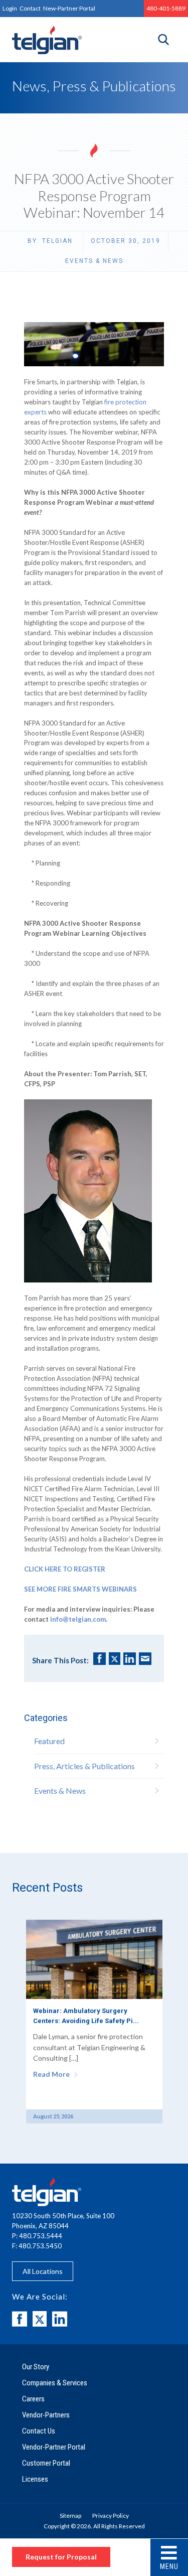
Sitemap (70, 2516)
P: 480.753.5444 (37, 2236)
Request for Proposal (61, 2557)
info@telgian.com (78, 1619)
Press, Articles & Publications (84, 1766)
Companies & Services (55, 2383)
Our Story (36, 2367)
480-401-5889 (166, 8)
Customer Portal (46, 2463)
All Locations (43, 2271)
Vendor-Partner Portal (54, 2447)
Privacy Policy (111, 2516)
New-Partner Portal (69, 8)
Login (10, 8)
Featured (49, 1741)
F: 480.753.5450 (37, 2246)
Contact (30, 8)
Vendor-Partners (46, 2415)
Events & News (94, 261)
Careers (33, 2399)
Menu (169, 2566)
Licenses (35, 2479)
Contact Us (39, 2431)
